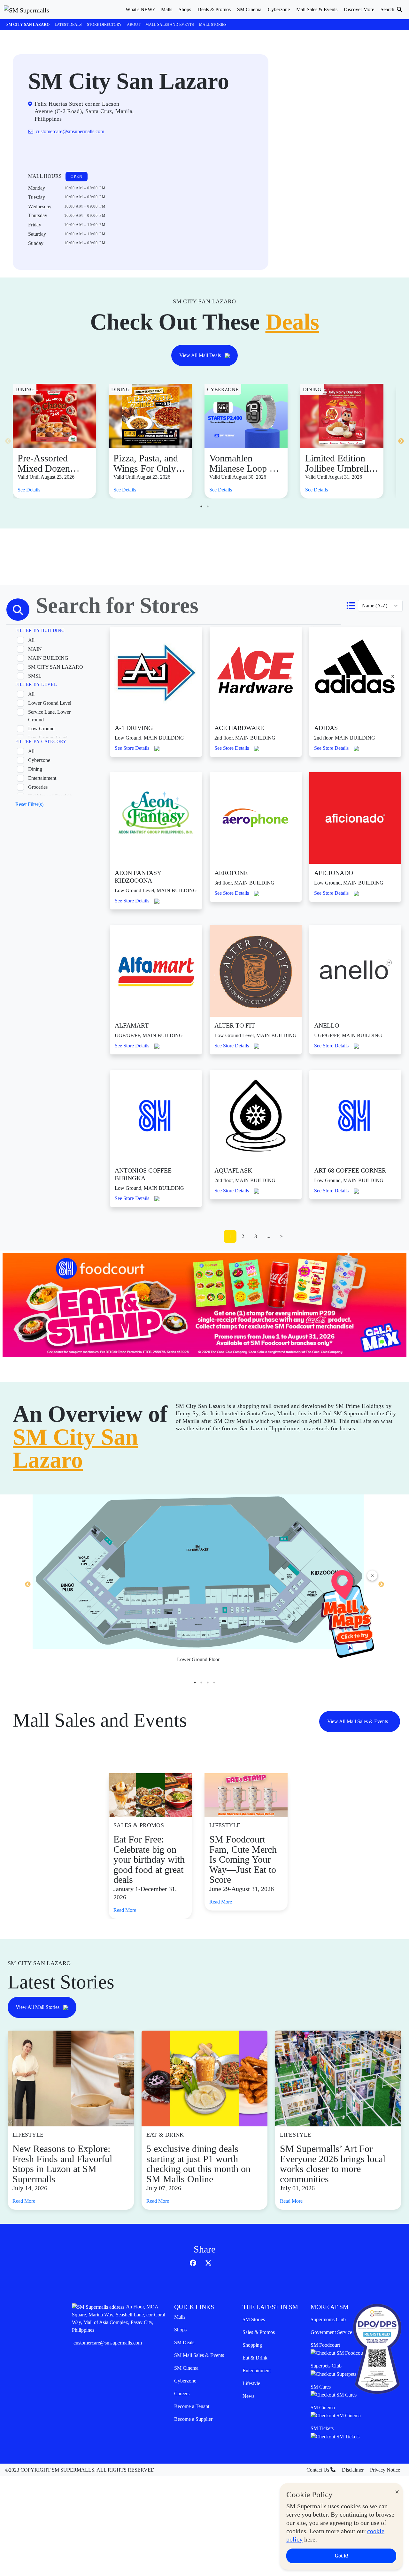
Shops (180, 2330)
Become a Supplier (193, 2419)
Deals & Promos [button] (214, 9)
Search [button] (388, 9)
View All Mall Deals (201, 355)
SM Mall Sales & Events (199, 2355)
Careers (182, 2394)
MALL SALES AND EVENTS (170, 25)
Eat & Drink (255, 2358)
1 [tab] (201, 506)
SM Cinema (186, 2368)
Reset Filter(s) (29, 804)
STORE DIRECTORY (104, 25)
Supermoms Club (328, 2319)
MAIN (35, 649)
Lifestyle (251, 2383)
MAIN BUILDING (48, 658)
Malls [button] (167, 9)
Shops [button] (185, 9)
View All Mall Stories (38, 2007)
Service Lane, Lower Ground (49, 716)
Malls (180, 2317)
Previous (8, 441)
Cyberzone (39, 760)
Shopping (252, 2345)
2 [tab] (208, 506)
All (31, 640)
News (248, 2396)
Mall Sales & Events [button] (317, 9)
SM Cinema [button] (249, 9)
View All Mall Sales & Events (358, 1721)
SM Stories (254, 2319)
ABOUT (134, 25)
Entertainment (42, 778)
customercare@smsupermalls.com (108, 2343)
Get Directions (54, 152)
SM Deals (184, 2342)
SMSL (35, 676)
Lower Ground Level (50, 703)
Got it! (341, 2556)
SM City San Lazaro (28, 25)
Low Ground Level (48, 737)
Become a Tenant (192, 2406)
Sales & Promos (259, 2332)
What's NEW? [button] (140, 9)
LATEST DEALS (68, 25)
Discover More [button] (359, 9)
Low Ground (41, 729)
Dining (35, 769)
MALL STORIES (213, 25)
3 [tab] (208, 1683)
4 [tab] (214, 1683)
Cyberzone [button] (279, 9)
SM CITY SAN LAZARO (56, 667)
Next (401, 441)
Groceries (38, 787)
